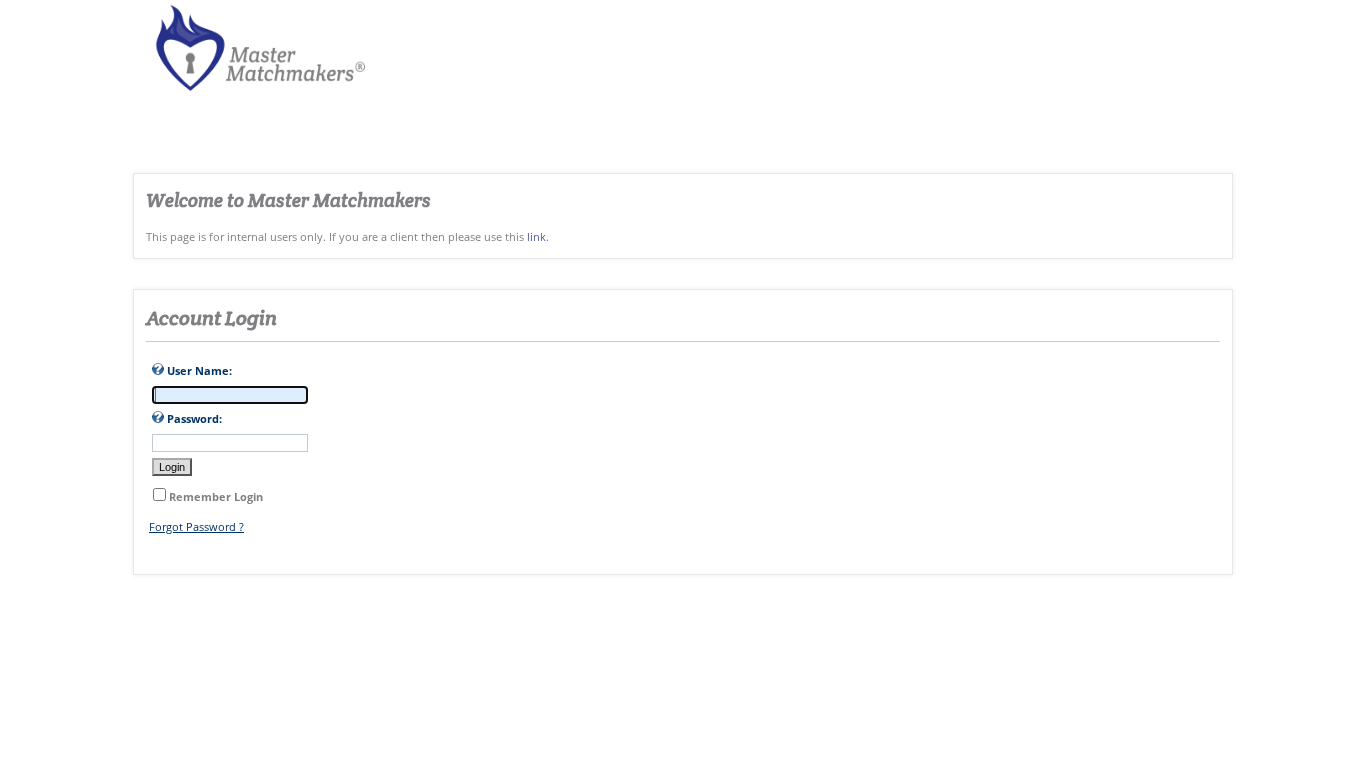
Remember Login (216, 496)
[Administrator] (254, 92)
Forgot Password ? (196, 526)
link (536, 236)
